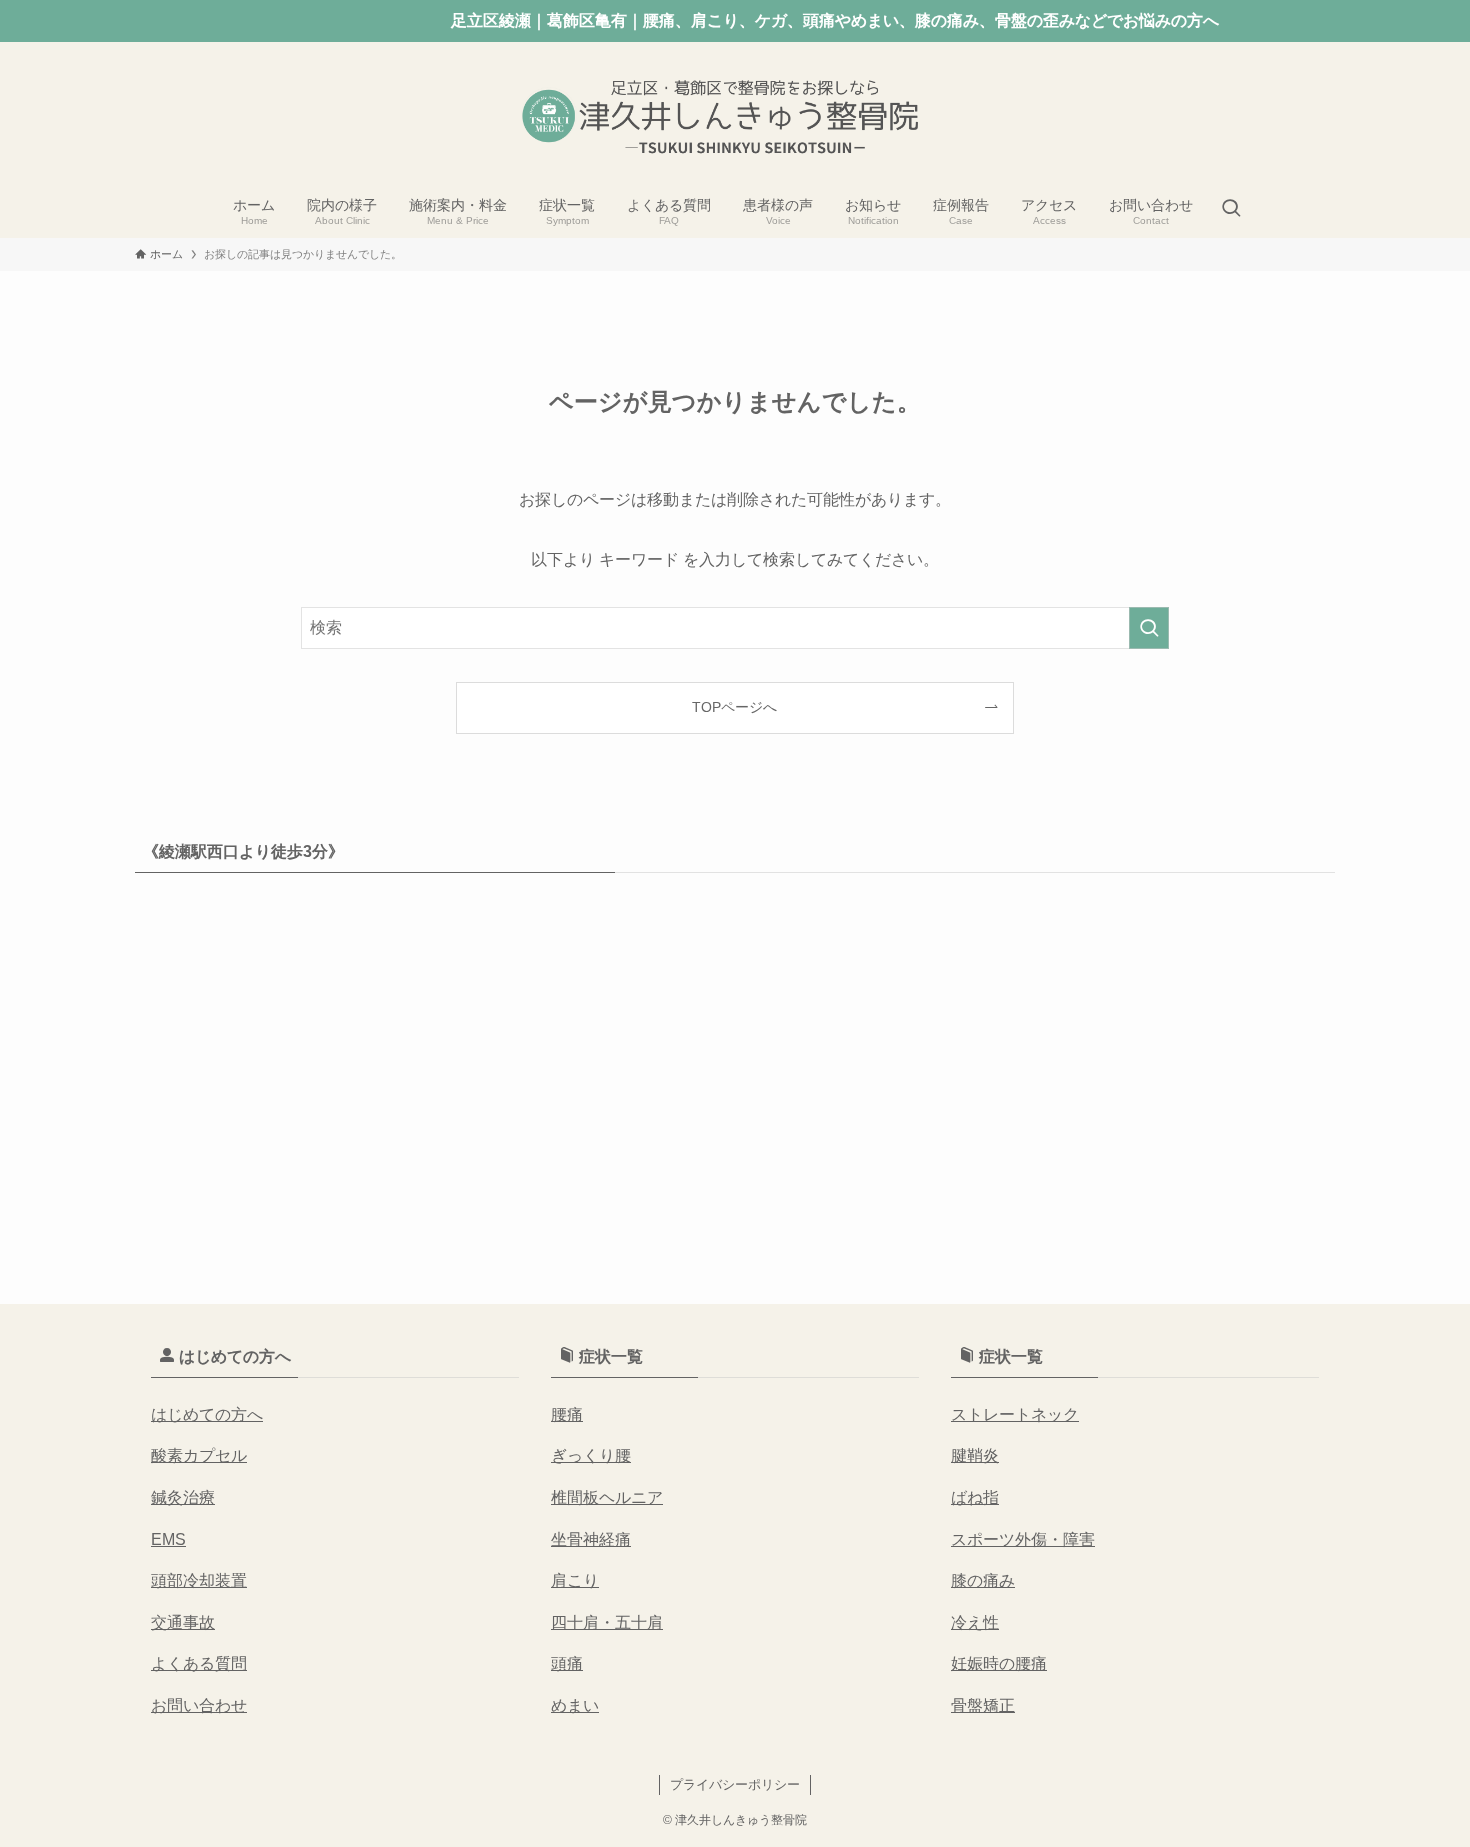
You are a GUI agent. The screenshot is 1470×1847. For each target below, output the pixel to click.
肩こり (575, 1580)
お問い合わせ (199, 1705)
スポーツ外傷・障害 (1023, 1539)
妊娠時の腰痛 (999, 1663)
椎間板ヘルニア (607, 1497)
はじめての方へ (207, 1414)
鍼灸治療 (183, 1497)
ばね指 (975, 1497)
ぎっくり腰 (591, 1455)
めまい (575, 1705)
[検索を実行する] (1149, 628)
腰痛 (567, 1414)
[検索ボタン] (1231, 210)
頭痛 (567, 1663)
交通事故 (183, 1622)
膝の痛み (983, 1580)
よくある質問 (199, 1663)
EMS (168, 1539)
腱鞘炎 (975, 1455)
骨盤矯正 (983, 1705)
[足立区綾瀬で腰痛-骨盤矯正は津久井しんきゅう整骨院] (735, 116)
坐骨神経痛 (591, 1539)
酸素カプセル (199, 1455)
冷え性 (975, 1622)
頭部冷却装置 (199, 1580)
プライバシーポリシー (735, 1784)
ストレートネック (1015, 1414)
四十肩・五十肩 (607, 1622)
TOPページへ (734, 707)
